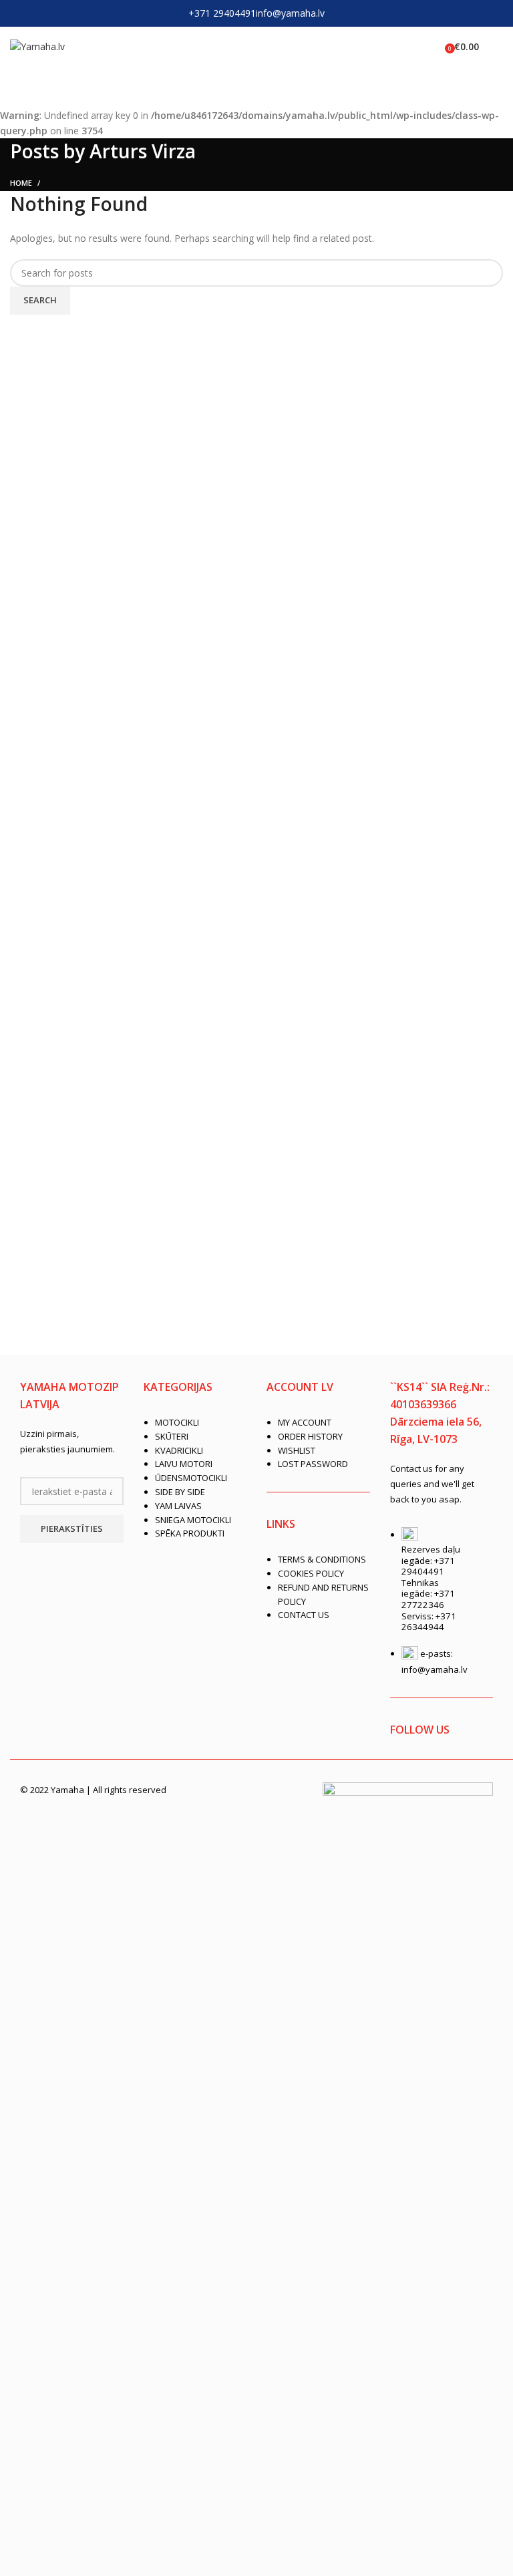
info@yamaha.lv (290, 13)
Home (21, 183)
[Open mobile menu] (498, 47)
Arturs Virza (143, 151)
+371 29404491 (222, 13)
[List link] (195, 1469)
